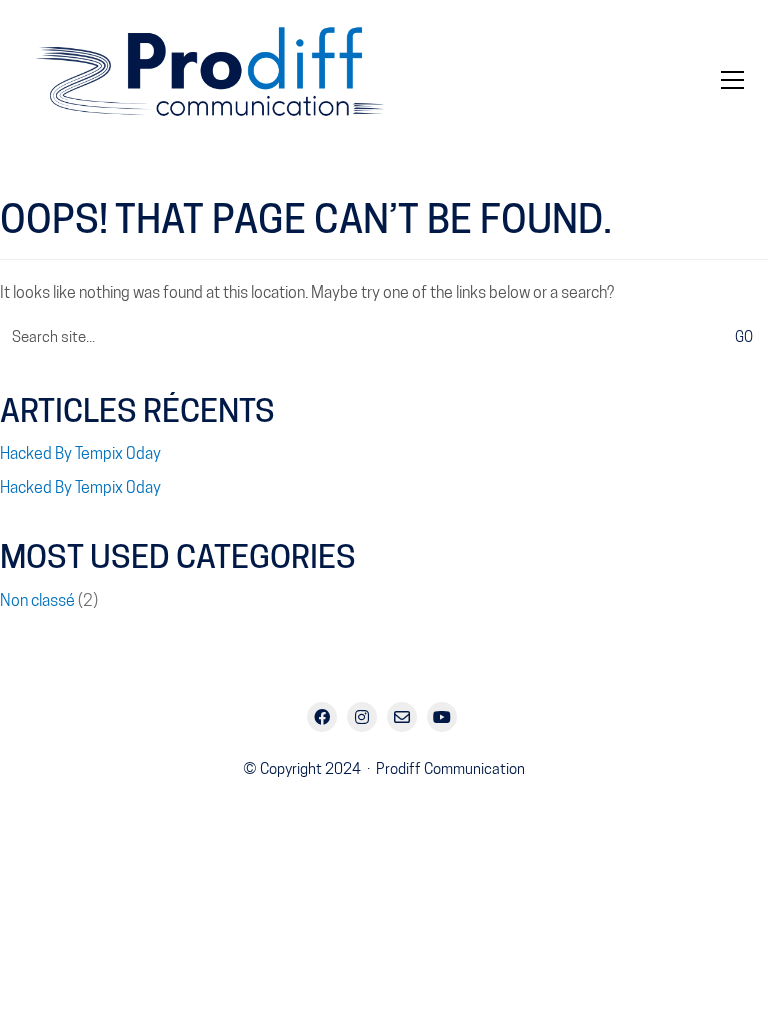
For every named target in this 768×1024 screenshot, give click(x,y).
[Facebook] (322, 717)
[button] (732, 80)
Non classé (37, 600)
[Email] (402, 717)
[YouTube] (442, 717)
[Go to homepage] (224, 80)
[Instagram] (362, 717)
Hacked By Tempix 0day (80, 453)
